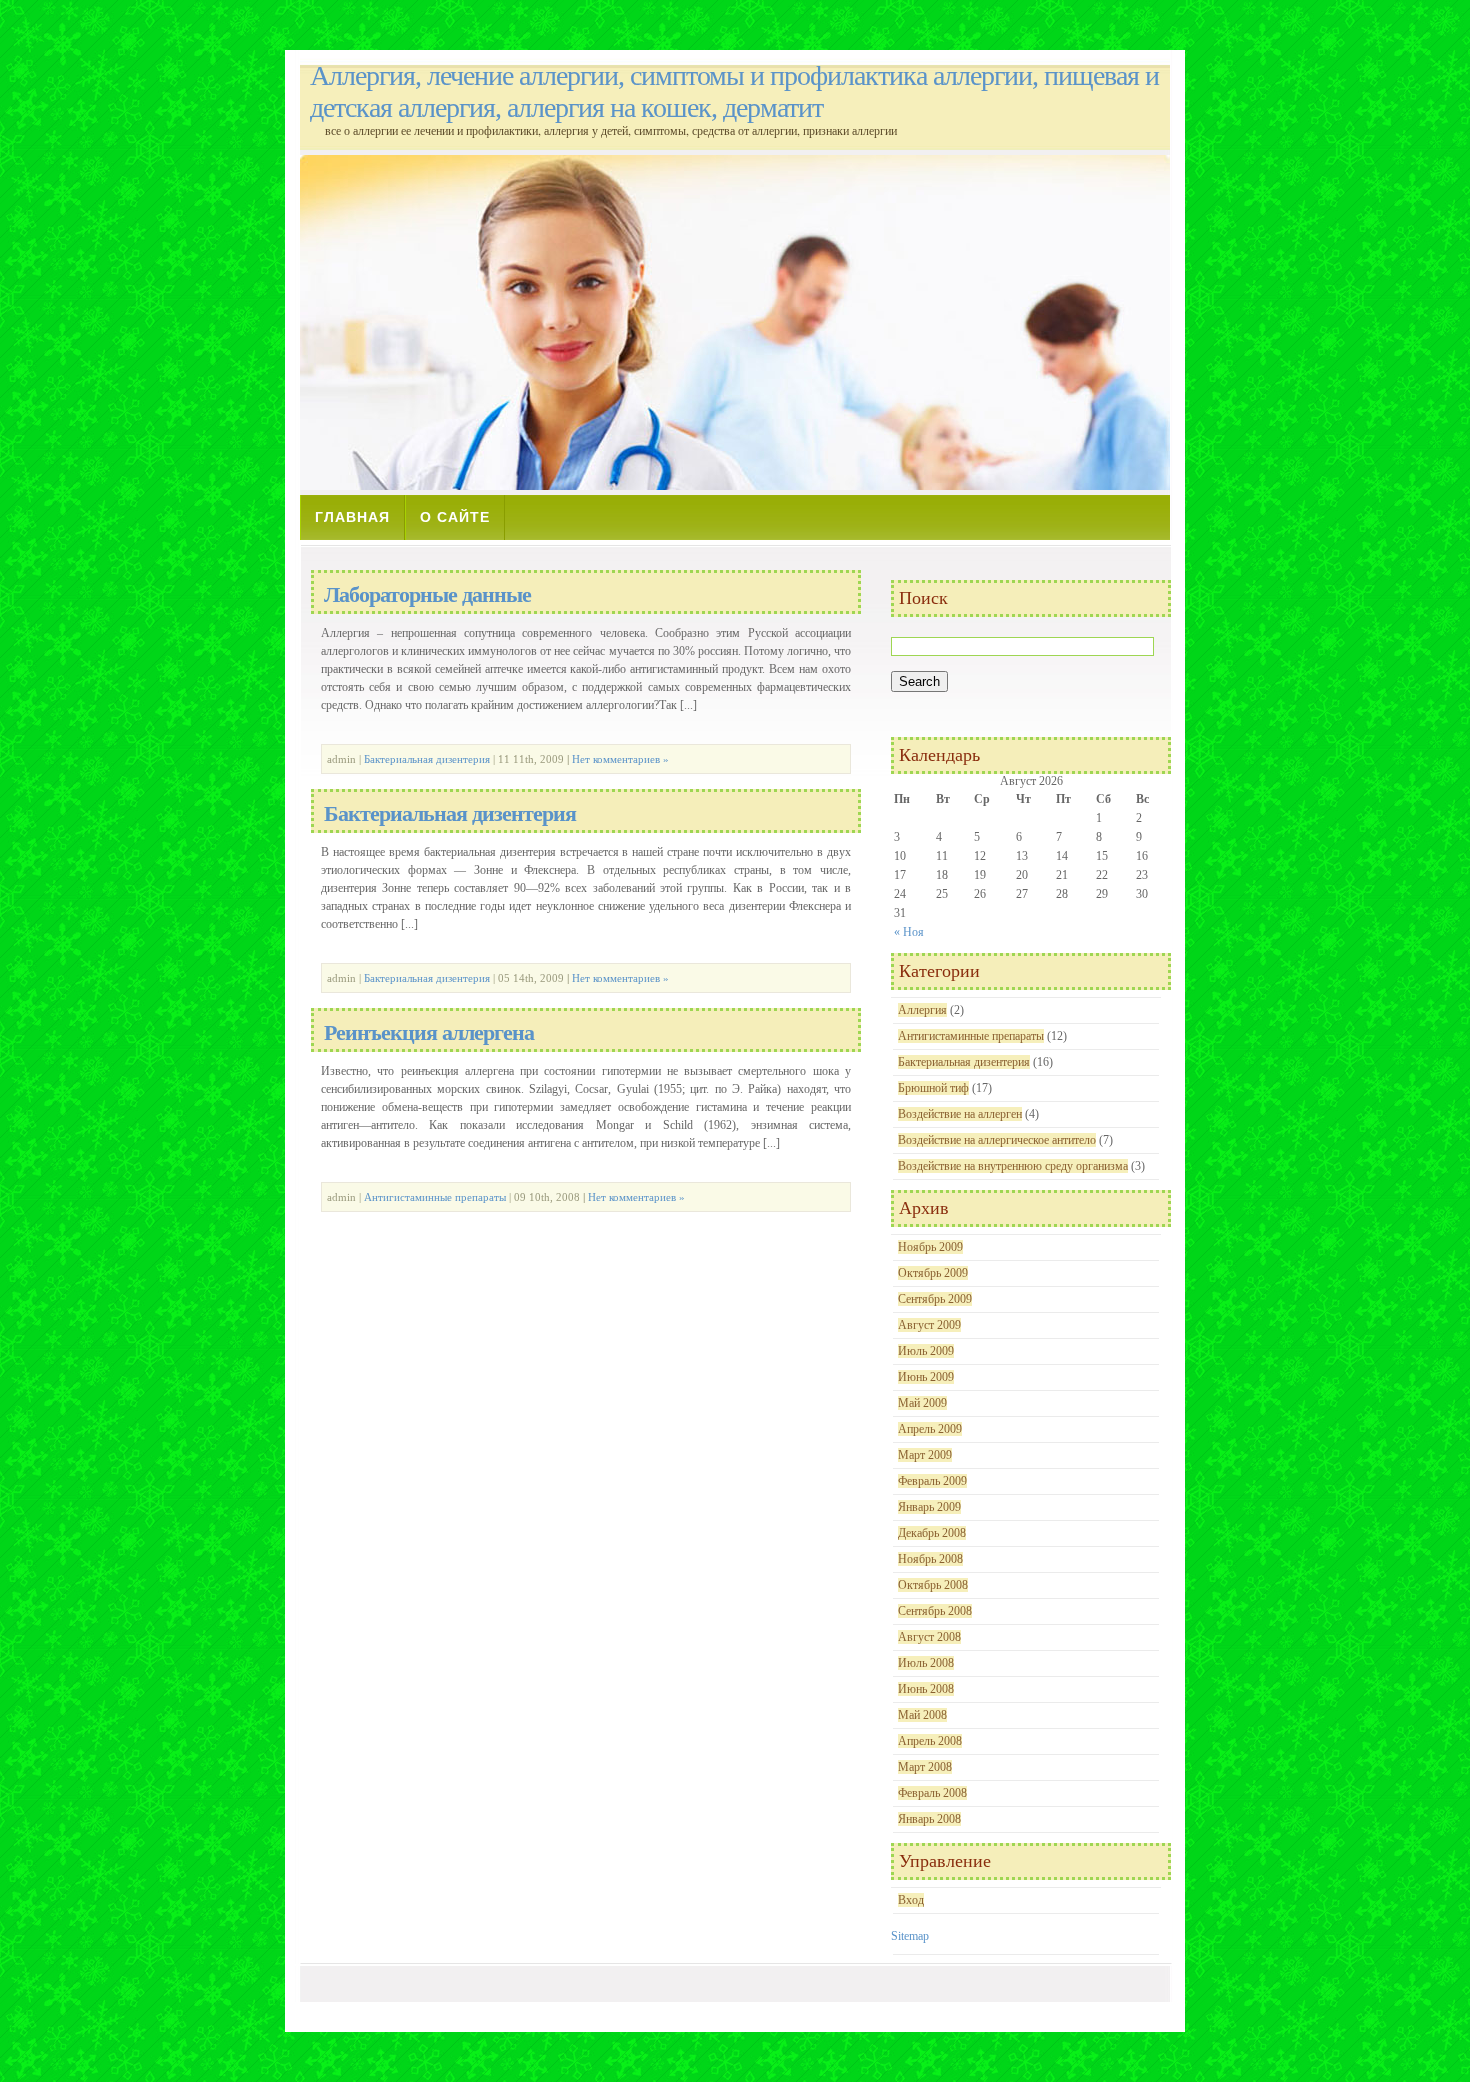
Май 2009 (922, 1403)
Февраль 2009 (932, 1481)
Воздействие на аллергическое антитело (997, 1140)
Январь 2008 (929, 1819)
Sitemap (910, 1936)
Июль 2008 (926, 1663)
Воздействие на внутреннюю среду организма (1013, 1166)
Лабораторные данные (427, 595)
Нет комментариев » (620, 759)
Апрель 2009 (930, 1429)
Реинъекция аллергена (429, 1033)
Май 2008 (922, 1715)
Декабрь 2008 (932, 1533)
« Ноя (909, 932)
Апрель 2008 (930, 1741)
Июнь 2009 (926, 1377)
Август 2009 (929, 1325)
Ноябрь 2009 (930, 1247)
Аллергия (922, 1010)
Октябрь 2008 (933, 1585)
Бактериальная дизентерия (427, 759)
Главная (352, 517)
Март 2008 (925, 1767)
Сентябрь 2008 (935, 1611)
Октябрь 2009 (933, 1273)
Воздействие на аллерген (960, 1114)
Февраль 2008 (932, 1793)
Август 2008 (929, 1637)
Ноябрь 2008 (930, 1559)
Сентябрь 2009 (935, 1299)
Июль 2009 (926, 1351)
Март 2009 (925, 1455)
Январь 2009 (929, 1507)
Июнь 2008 (926, 1689)
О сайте (455, 517)
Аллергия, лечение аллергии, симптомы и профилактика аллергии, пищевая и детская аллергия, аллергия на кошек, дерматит (734, 91)
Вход (911, 1900)
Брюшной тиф (933, 1088)
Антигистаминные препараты (435, 1197)
